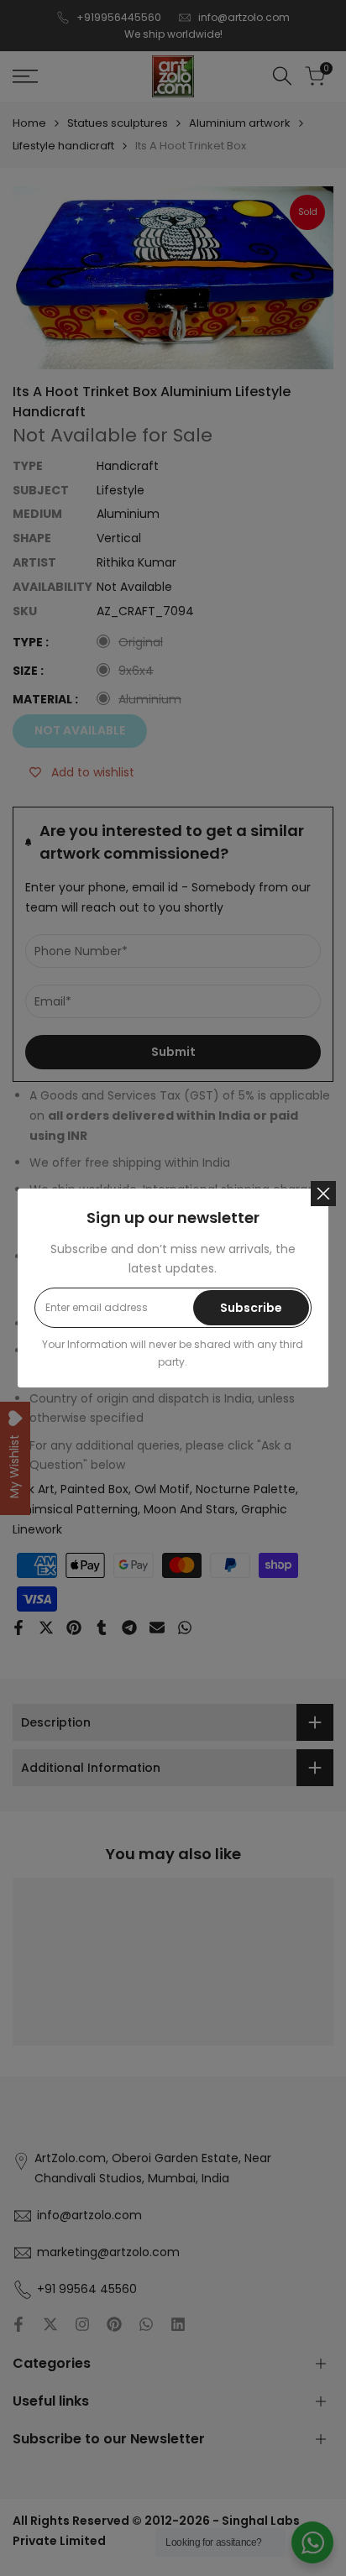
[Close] (323, 1194)
